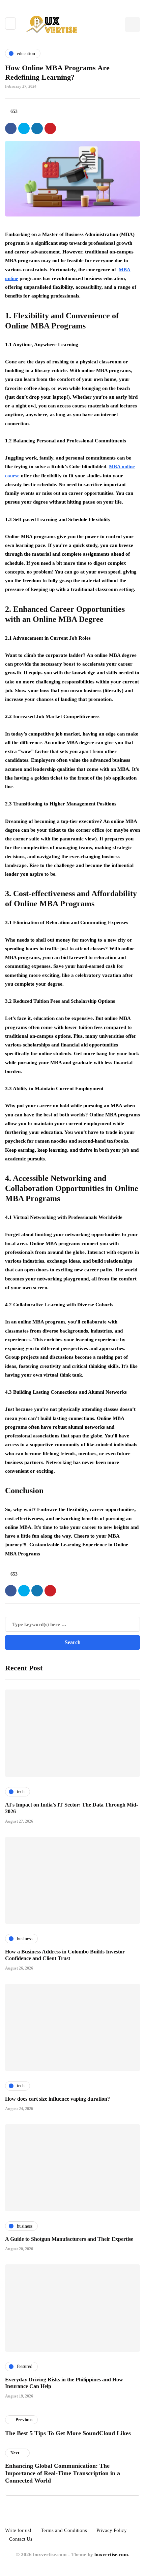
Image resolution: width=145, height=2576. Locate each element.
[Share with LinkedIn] (37, 128)
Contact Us (21, 2539)
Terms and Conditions (64, 2530)
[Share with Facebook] (11, 128)
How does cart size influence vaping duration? (57, 2099)
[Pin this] (50, 128)
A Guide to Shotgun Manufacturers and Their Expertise (69, 2239)
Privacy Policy (112, 2530)
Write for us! (18, 2530)
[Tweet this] (24, 128)
